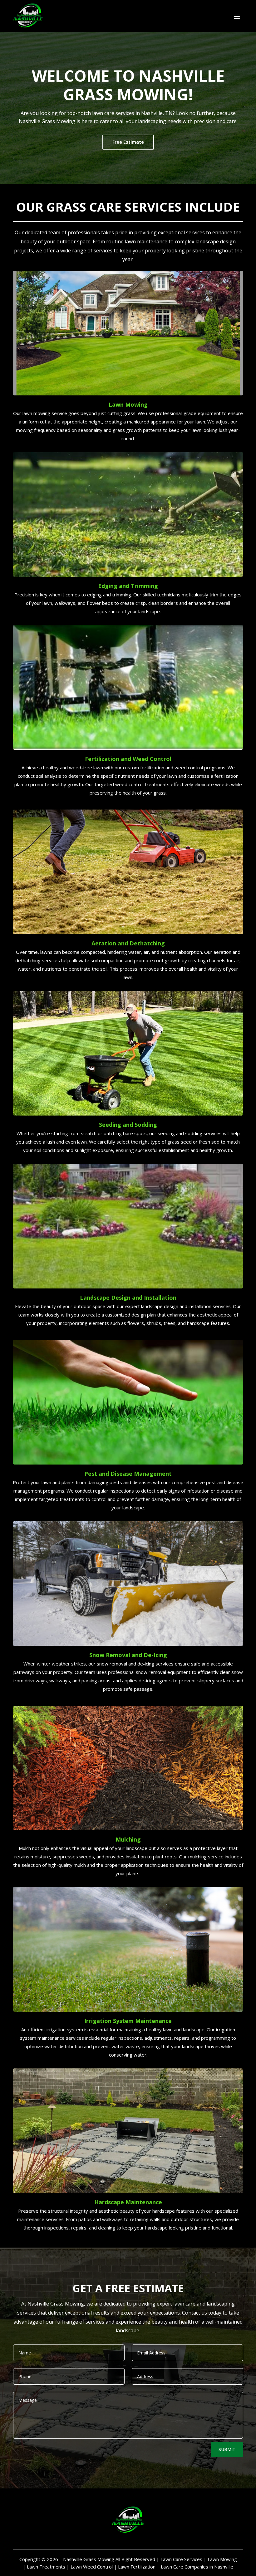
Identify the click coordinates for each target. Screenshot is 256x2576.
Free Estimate (128, 142)
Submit (227, 2449)
